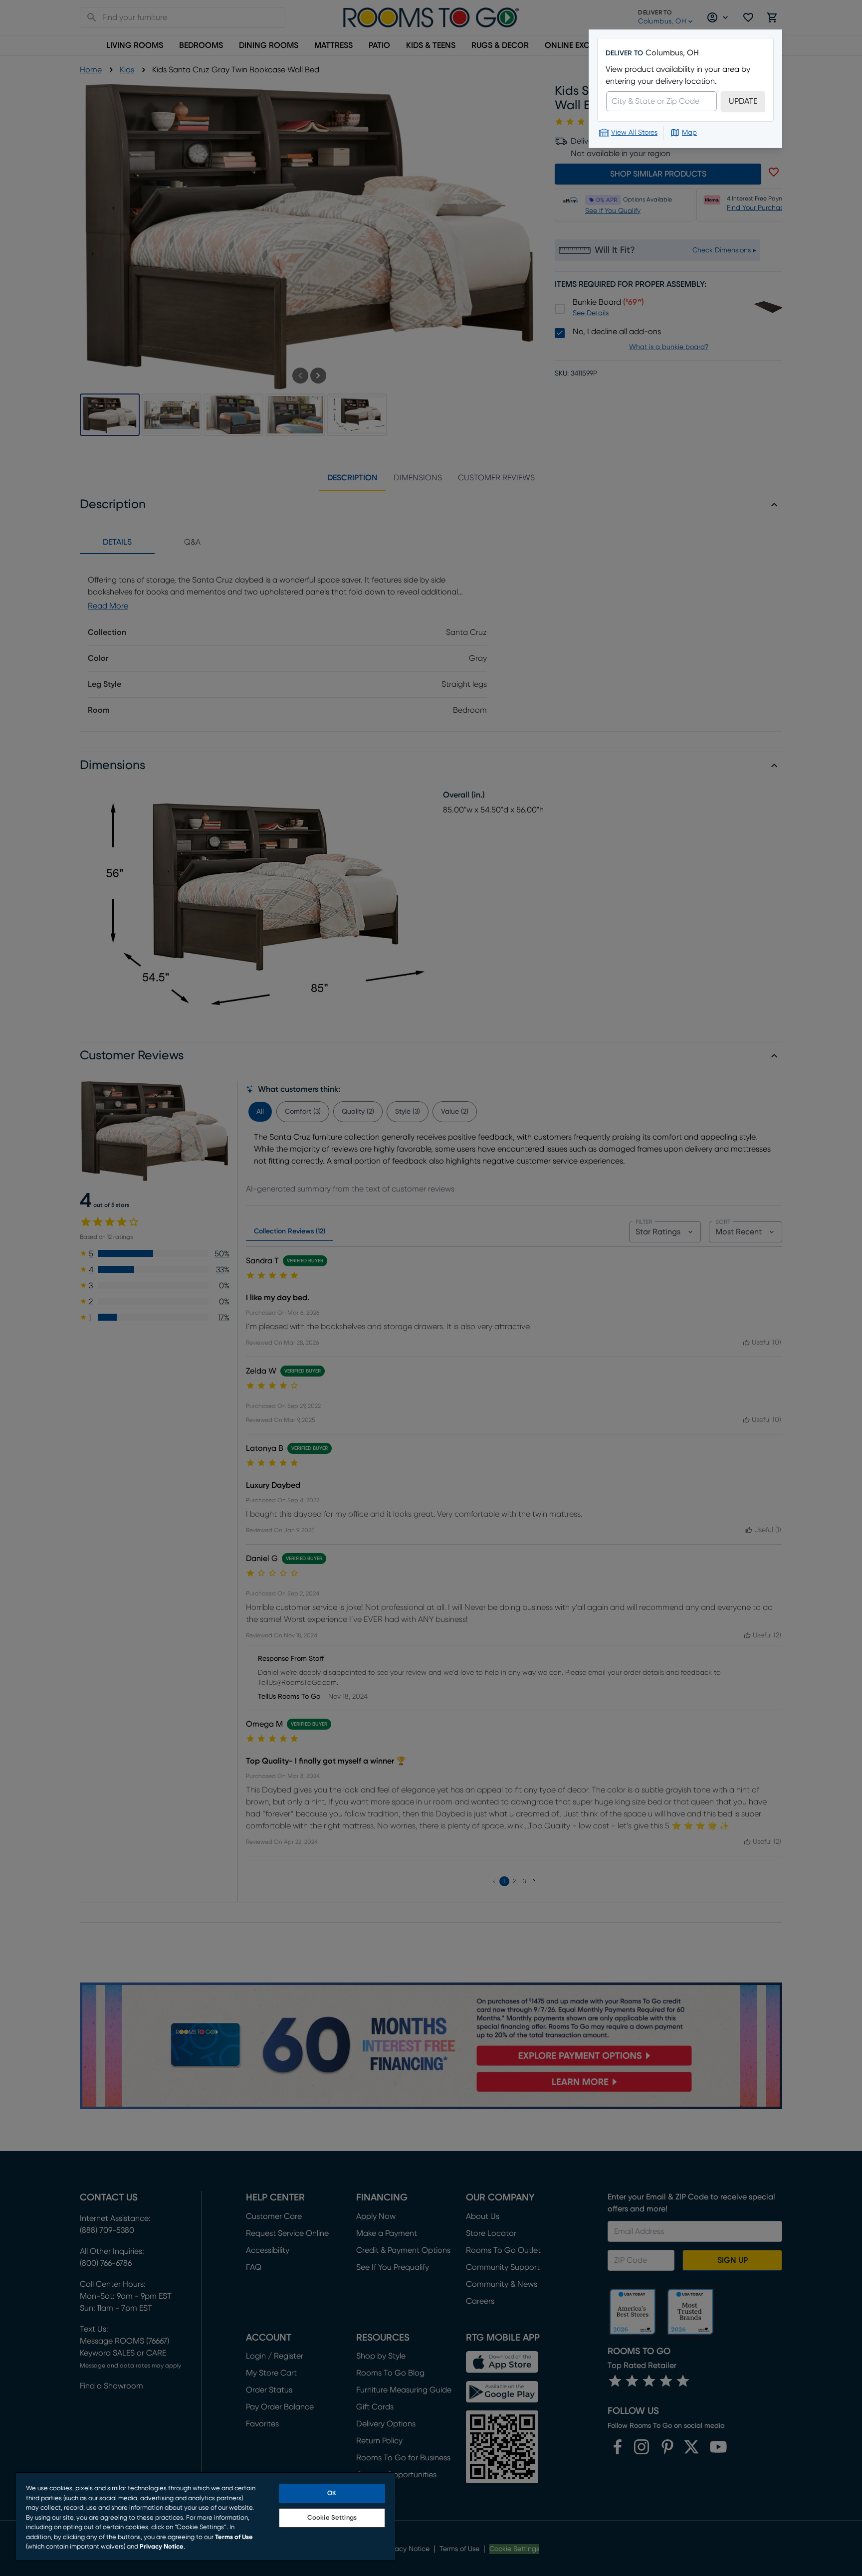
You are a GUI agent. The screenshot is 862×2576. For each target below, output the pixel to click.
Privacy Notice (162, 2547)
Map (689, 133)
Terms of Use (234, 2537)
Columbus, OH (672, 53)
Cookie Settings (332, 2518)
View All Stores (634, 133)
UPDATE (743, 101)
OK (332, 2493)
